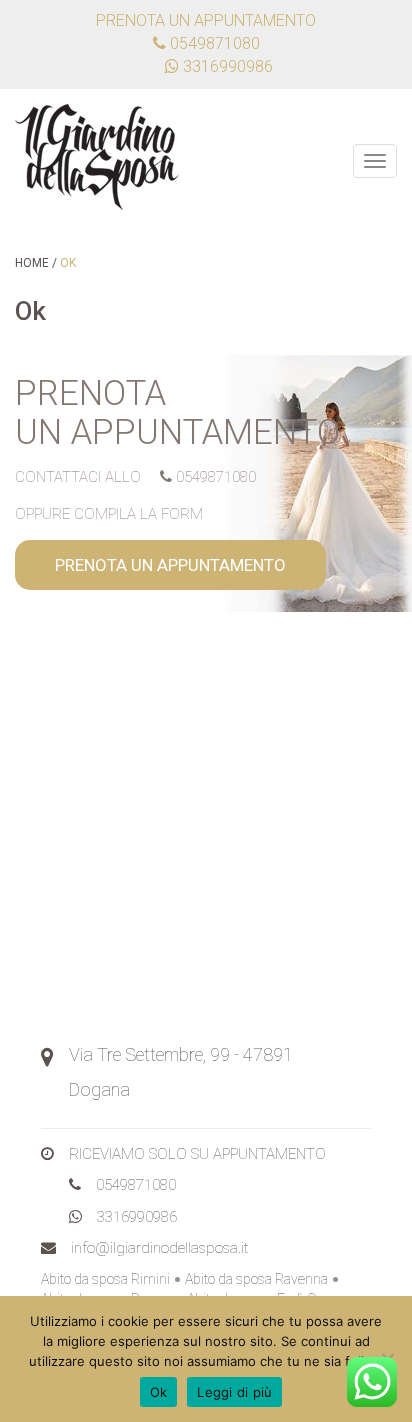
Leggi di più (234, 1392)
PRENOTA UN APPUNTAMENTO (170, 565)
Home (32, 263)
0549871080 (213, 43)
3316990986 (137, 1217)
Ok (159, 1392)
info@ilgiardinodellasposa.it (159, 1248)
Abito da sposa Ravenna (256, 1279)
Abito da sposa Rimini (105, 1279)
